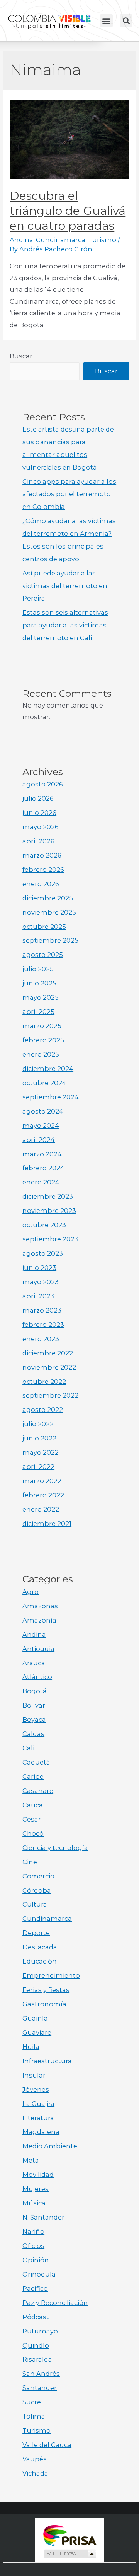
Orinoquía (39, 2274)
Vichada (35, 2473)
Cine (30, 1862)
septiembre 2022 (50, 1395)
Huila (31, 2047)
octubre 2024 (44, 1083)
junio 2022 (39, 1438)
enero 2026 (41, 884)
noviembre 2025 (49, 912)
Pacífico (35, 2288)
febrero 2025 (43, 1040)
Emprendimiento (51, 1975)
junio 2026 (39, 813)
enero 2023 (41, 1339)
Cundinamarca (61, 240)
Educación (40, 1961)
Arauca (34, 1663)
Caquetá (36, 1762)
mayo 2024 (41, 1126)
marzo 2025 (42, 1026)
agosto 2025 (43, 955)
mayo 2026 (41, 827)
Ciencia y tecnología (55, 1848)
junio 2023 (39, 1268)
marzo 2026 (42, 855)
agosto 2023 (43, 1253)
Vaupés (35, 2459)
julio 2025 (38, 969)
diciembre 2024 (48, 1069)
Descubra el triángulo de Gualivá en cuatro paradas (68, 211)
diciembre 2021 (47, 1524)
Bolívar (34, 1705)
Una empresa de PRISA (69, 2535)
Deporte (36, 1933)
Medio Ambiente (50, 2146)
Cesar (32, 1819)
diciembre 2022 (48, 1353)
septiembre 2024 (51, 1097)
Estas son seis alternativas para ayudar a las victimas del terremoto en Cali (65, 625)
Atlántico (37, 1677)
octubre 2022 (44, 1382)
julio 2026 (38, 798)
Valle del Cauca (47, 2445)
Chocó (33, 1833)
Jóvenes (36, 2089)
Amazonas (40, 1606)
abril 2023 (38, 1296)
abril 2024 (39, 1140)
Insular (34, 2075)
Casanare (38, 1791)
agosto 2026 (43, 784)
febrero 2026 (43, 870)
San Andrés (41, 2374)
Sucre (32, 2402)
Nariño (33, 2231)
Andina (21, 240)
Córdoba (37, 1890)
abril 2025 (38, 1012)
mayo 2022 (41, 1452)
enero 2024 (41, 1182)
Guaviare (37, 2032)
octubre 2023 (44, 1225)
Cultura (35, 1904)
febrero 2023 (43, 1325)
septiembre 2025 (50, 940)
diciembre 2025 (48, 898)
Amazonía (39, 1620)
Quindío (36, 2345)
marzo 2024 (42, 1154)
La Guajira (38, 2104)
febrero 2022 (43, 1495)
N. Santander (43, 2217)
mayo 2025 (41, 997)
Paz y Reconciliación (55, 2303)
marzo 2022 (42, 1481)
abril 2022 (38, 1467)
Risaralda (37, 2359)
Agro (31, 1592)
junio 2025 (39, 983)
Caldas (33, 1734)
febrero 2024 (43, 1168)
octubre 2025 (44, 927)
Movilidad (38, 2175)
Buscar (21, 356)
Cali (28, 1748)
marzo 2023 (42, 1310)
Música (34, 2203)
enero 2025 (41, 1054)
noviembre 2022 (49, 1367)
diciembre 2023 (48, 1196)
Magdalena (41, 2132)
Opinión (36, 2260)
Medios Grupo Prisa (70, 2554)
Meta (31, 2160)
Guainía (35, 2018)
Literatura (38, 2118)
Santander (40, 2388)
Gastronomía (44, 2004)
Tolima (34, 2416)
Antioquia (38, 1649)
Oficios (33, 2246)
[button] (106, 21)
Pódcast (36, 2317)
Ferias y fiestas (46, 1990)
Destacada (40, 1947)
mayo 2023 (41, 1282)
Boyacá (34, 1720)
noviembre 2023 (49, 1211)
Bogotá (35, 1691)
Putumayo (40, 2331)
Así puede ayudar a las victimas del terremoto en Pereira (65, 586)
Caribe (33, 1776)
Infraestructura (47, 2061)
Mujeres (36, 2189)
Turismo (102, 240)
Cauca (33, 1805)
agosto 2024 (43, 1111)
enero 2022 (41, 1509)
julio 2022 (38, 1424)
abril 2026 (38, 841)
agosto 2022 (43, 1410)
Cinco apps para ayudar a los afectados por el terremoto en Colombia (69, 494)
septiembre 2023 (50, 1239)
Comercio (38, 1876)
